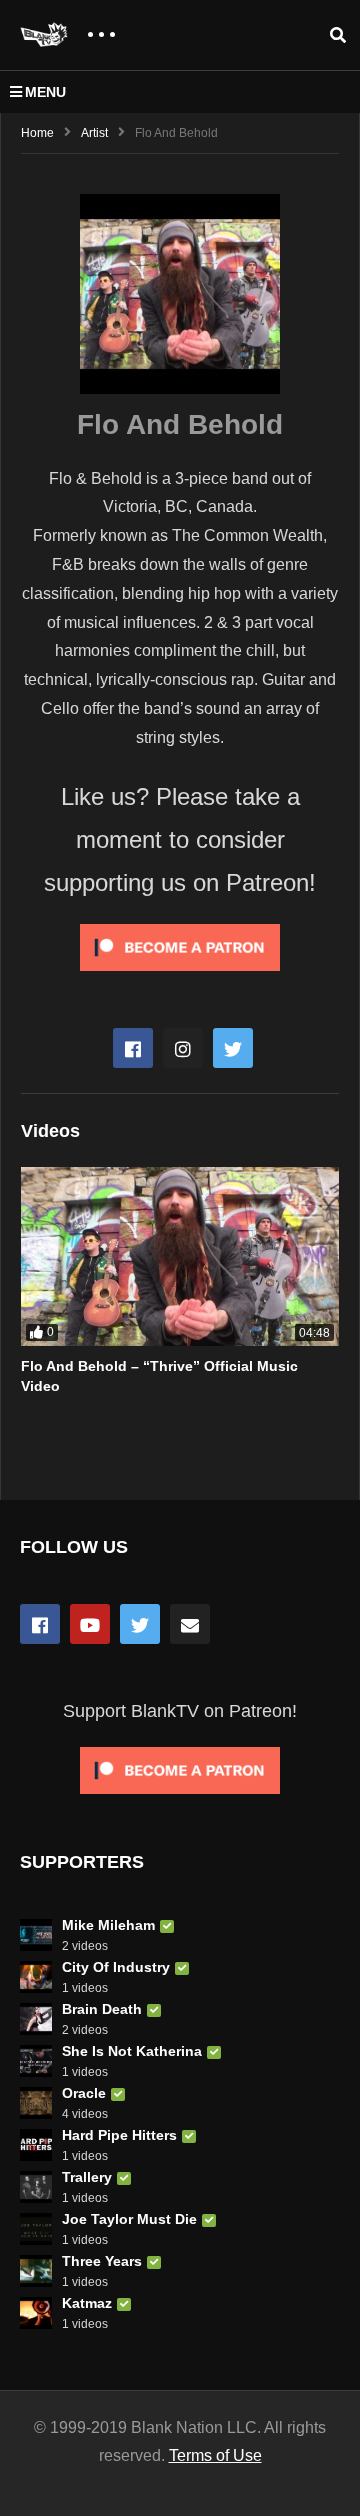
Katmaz (87, 2303)
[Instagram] (183, 1048)
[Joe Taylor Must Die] (36, 2229)
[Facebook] (133, 1048)
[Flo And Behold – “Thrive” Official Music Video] (180, 1256)
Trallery (87, 2177)
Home (37, 133)
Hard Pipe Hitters (119, 2135)
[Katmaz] (36, 2313)
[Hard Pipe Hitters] (36, 2145)
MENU (45, 92)
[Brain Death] (36, 2019)
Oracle (84, 2093)
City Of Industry (116, 1967)
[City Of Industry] (36, 1977)
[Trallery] (36, 2187)
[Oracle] (36, 2103)
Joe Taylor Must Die (129, 2219)
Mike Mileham (108, 1925)
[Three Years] (36, 2271)
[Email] (190, 1624)
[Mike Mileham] (36, 1935)
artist (94, 133)
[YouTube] (90, 1624)
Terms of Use (215, 2455)
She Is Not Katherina (132, 2051)
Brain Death (102, 2009)
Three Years (102, 2261)
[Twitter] (233, 1048)
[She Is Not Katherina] (36, 2061)
